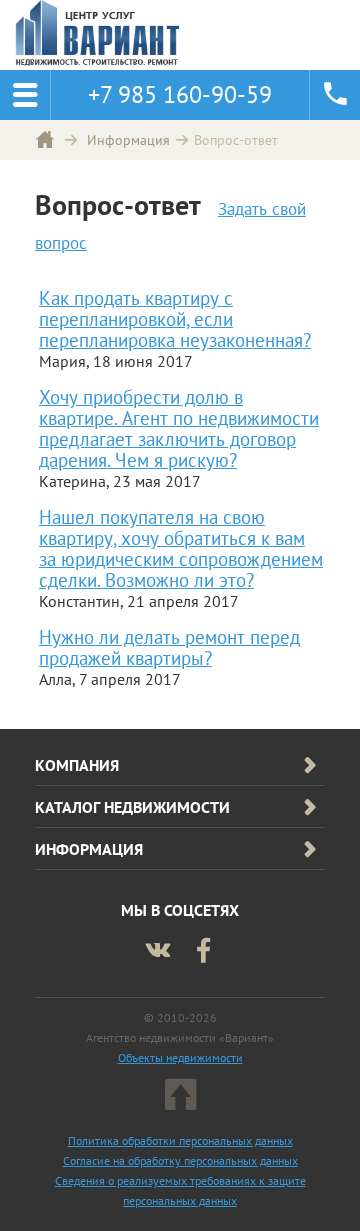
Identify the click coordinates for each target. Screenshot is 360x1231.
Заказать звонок (335, 95)
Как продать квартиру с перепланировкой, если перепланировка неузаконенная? (175, 318)
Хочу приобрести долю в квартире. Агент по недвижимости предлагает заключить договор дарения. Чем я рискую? (179, 428)
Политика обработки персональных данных (180, 1140)
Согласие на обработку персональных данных (180, 1160)
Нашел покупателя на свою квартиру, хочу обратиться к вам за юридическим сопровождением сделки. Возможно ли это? (181, 548)
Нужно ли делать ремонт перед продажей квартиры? (169, 647)
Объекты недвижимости (180, 1057)
